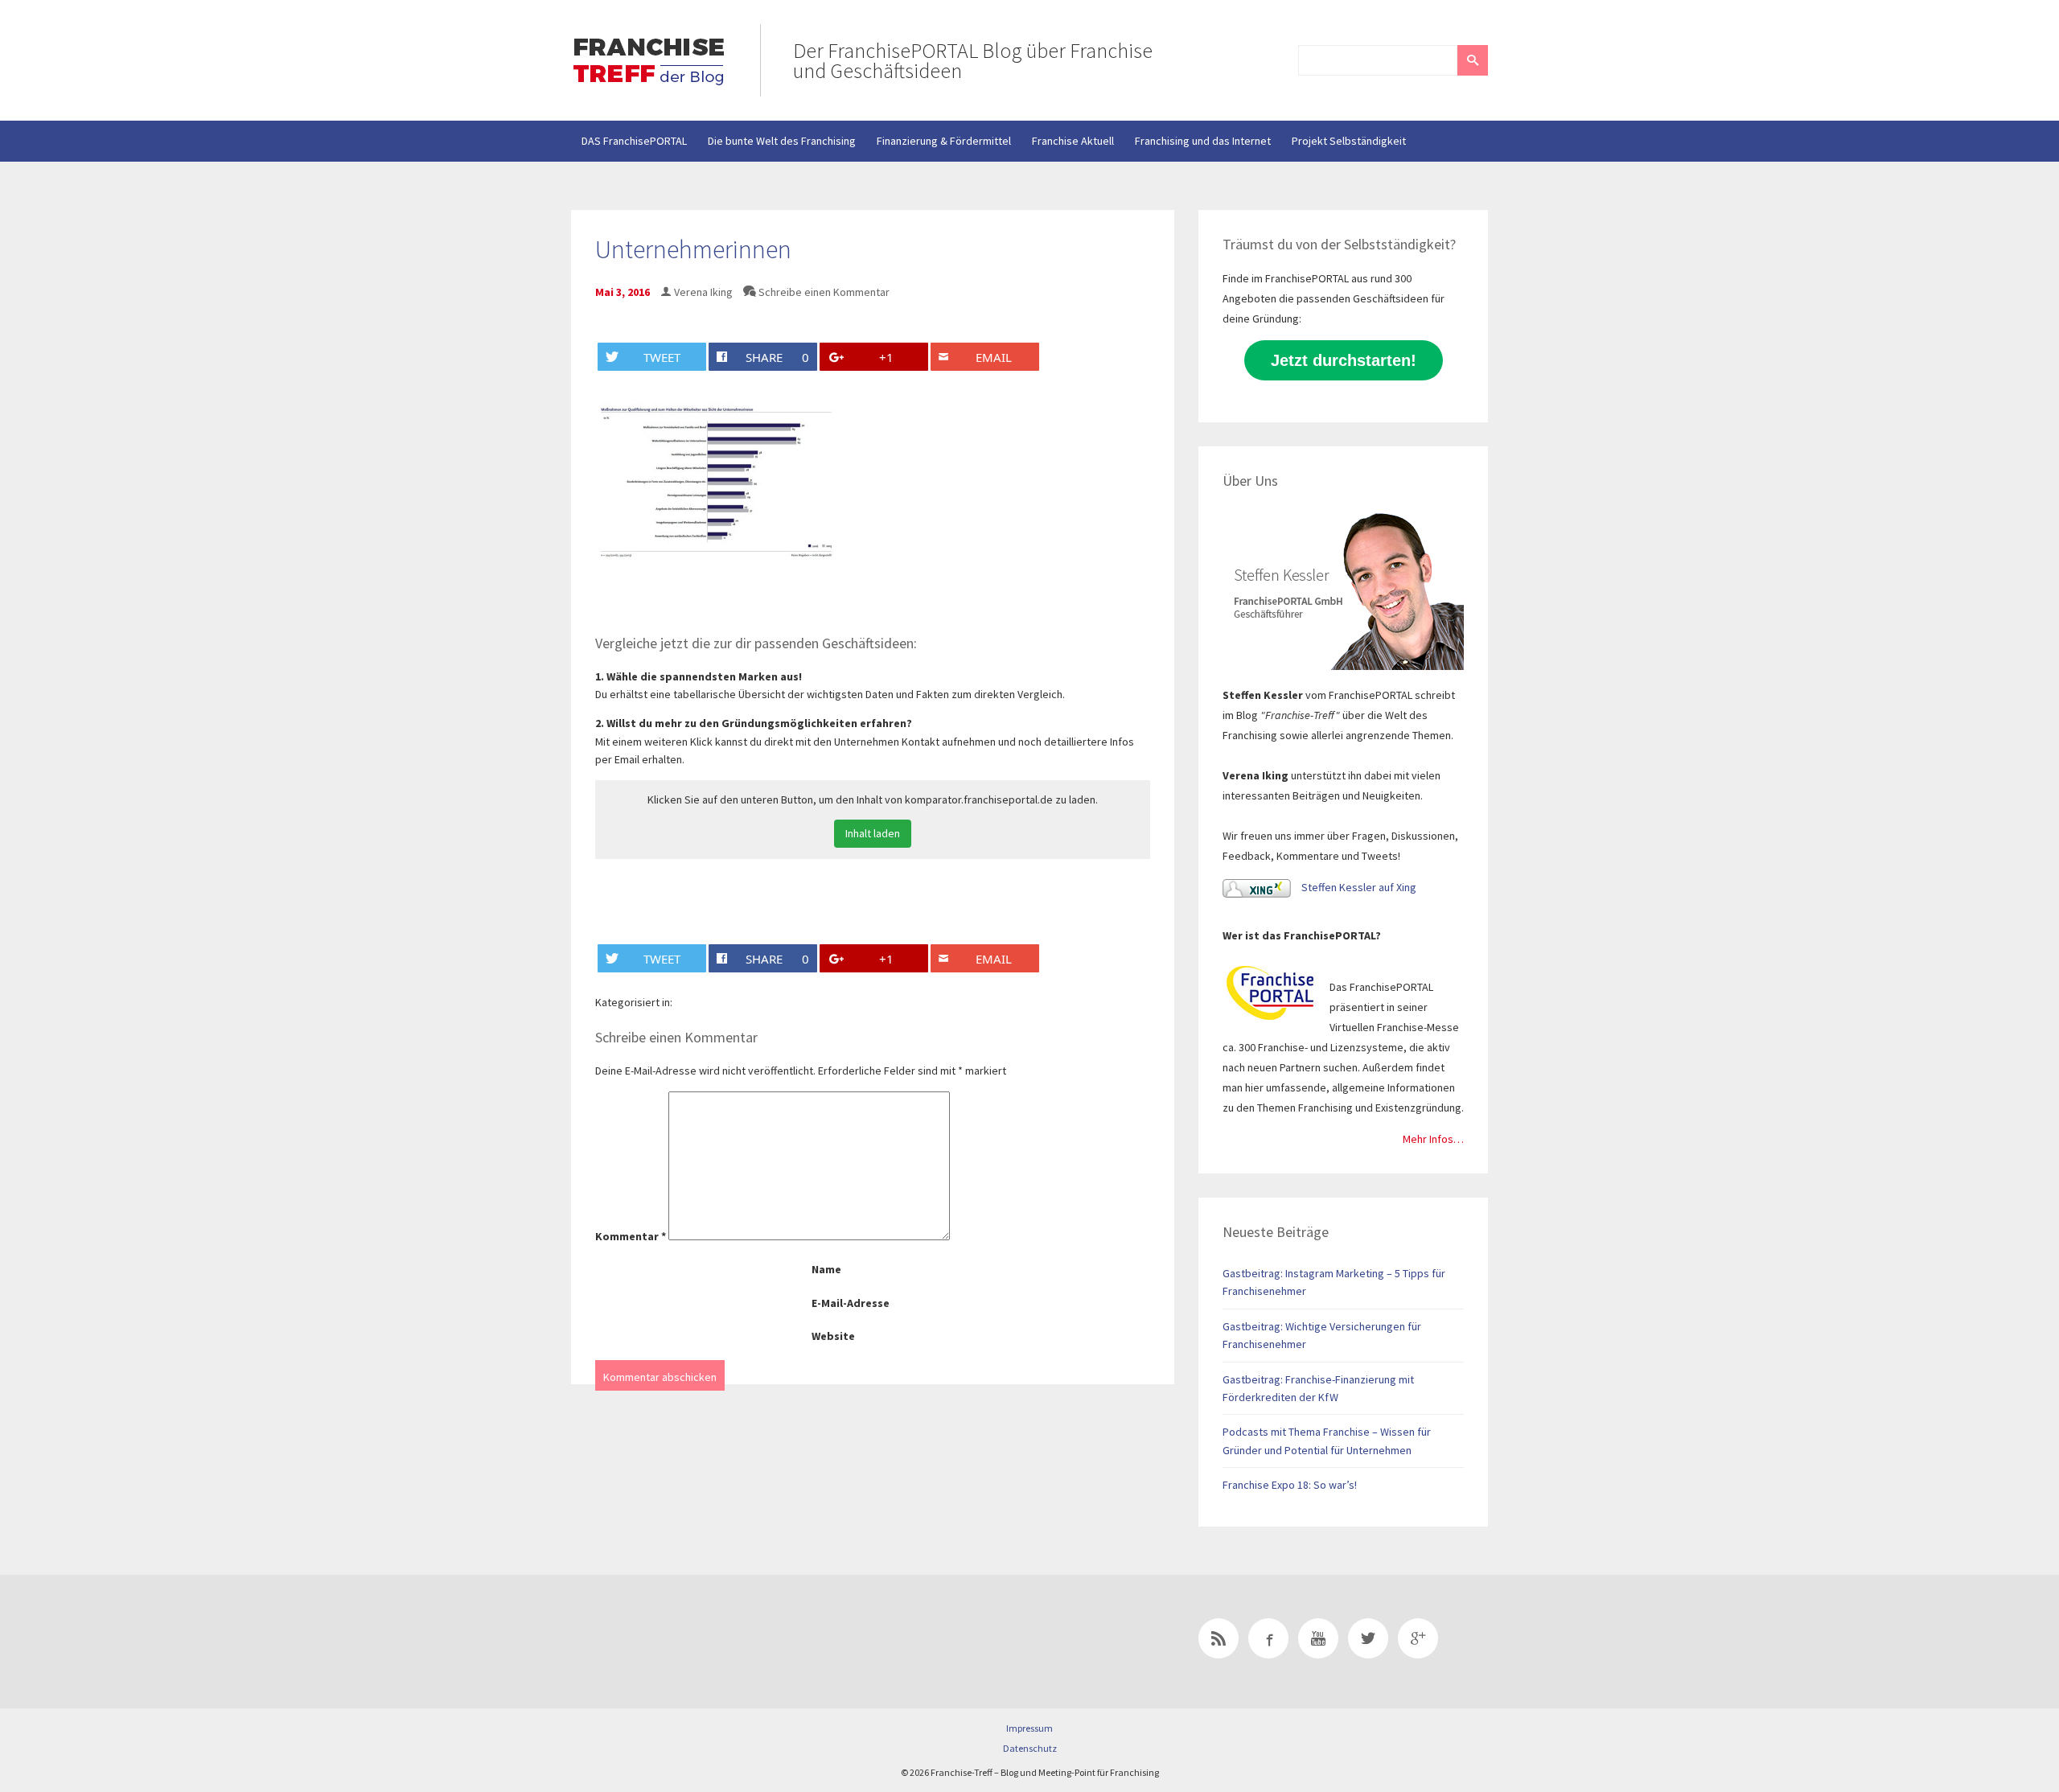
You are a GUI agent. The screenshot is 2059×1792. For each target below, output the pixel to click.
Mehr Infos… (1433, 1139)
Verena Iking (703, 292)
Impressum (1029, 1728)
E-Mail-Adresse (851, 1303)
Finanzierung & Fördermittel (944, 141)
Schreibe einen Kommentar (824, 292)
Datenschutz (1030, 1748)
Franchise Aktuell (1073, 141)
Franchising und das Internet (1203, 141)
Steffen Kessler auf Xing (1358, 887)
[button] (1473, 60)
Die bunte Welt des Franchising (782, 141)
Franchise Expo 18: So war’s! (1290, 1485)
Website (833, 1336)
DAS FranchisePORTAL (634, 141)
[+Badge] (684, 1642)
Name (826, 1269)
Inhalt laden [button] (873, 833)
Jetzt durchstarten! (1344, 360)
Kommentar (631, 1236)
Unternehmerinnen (693, 249)
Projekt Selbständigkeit (1349, 141)
